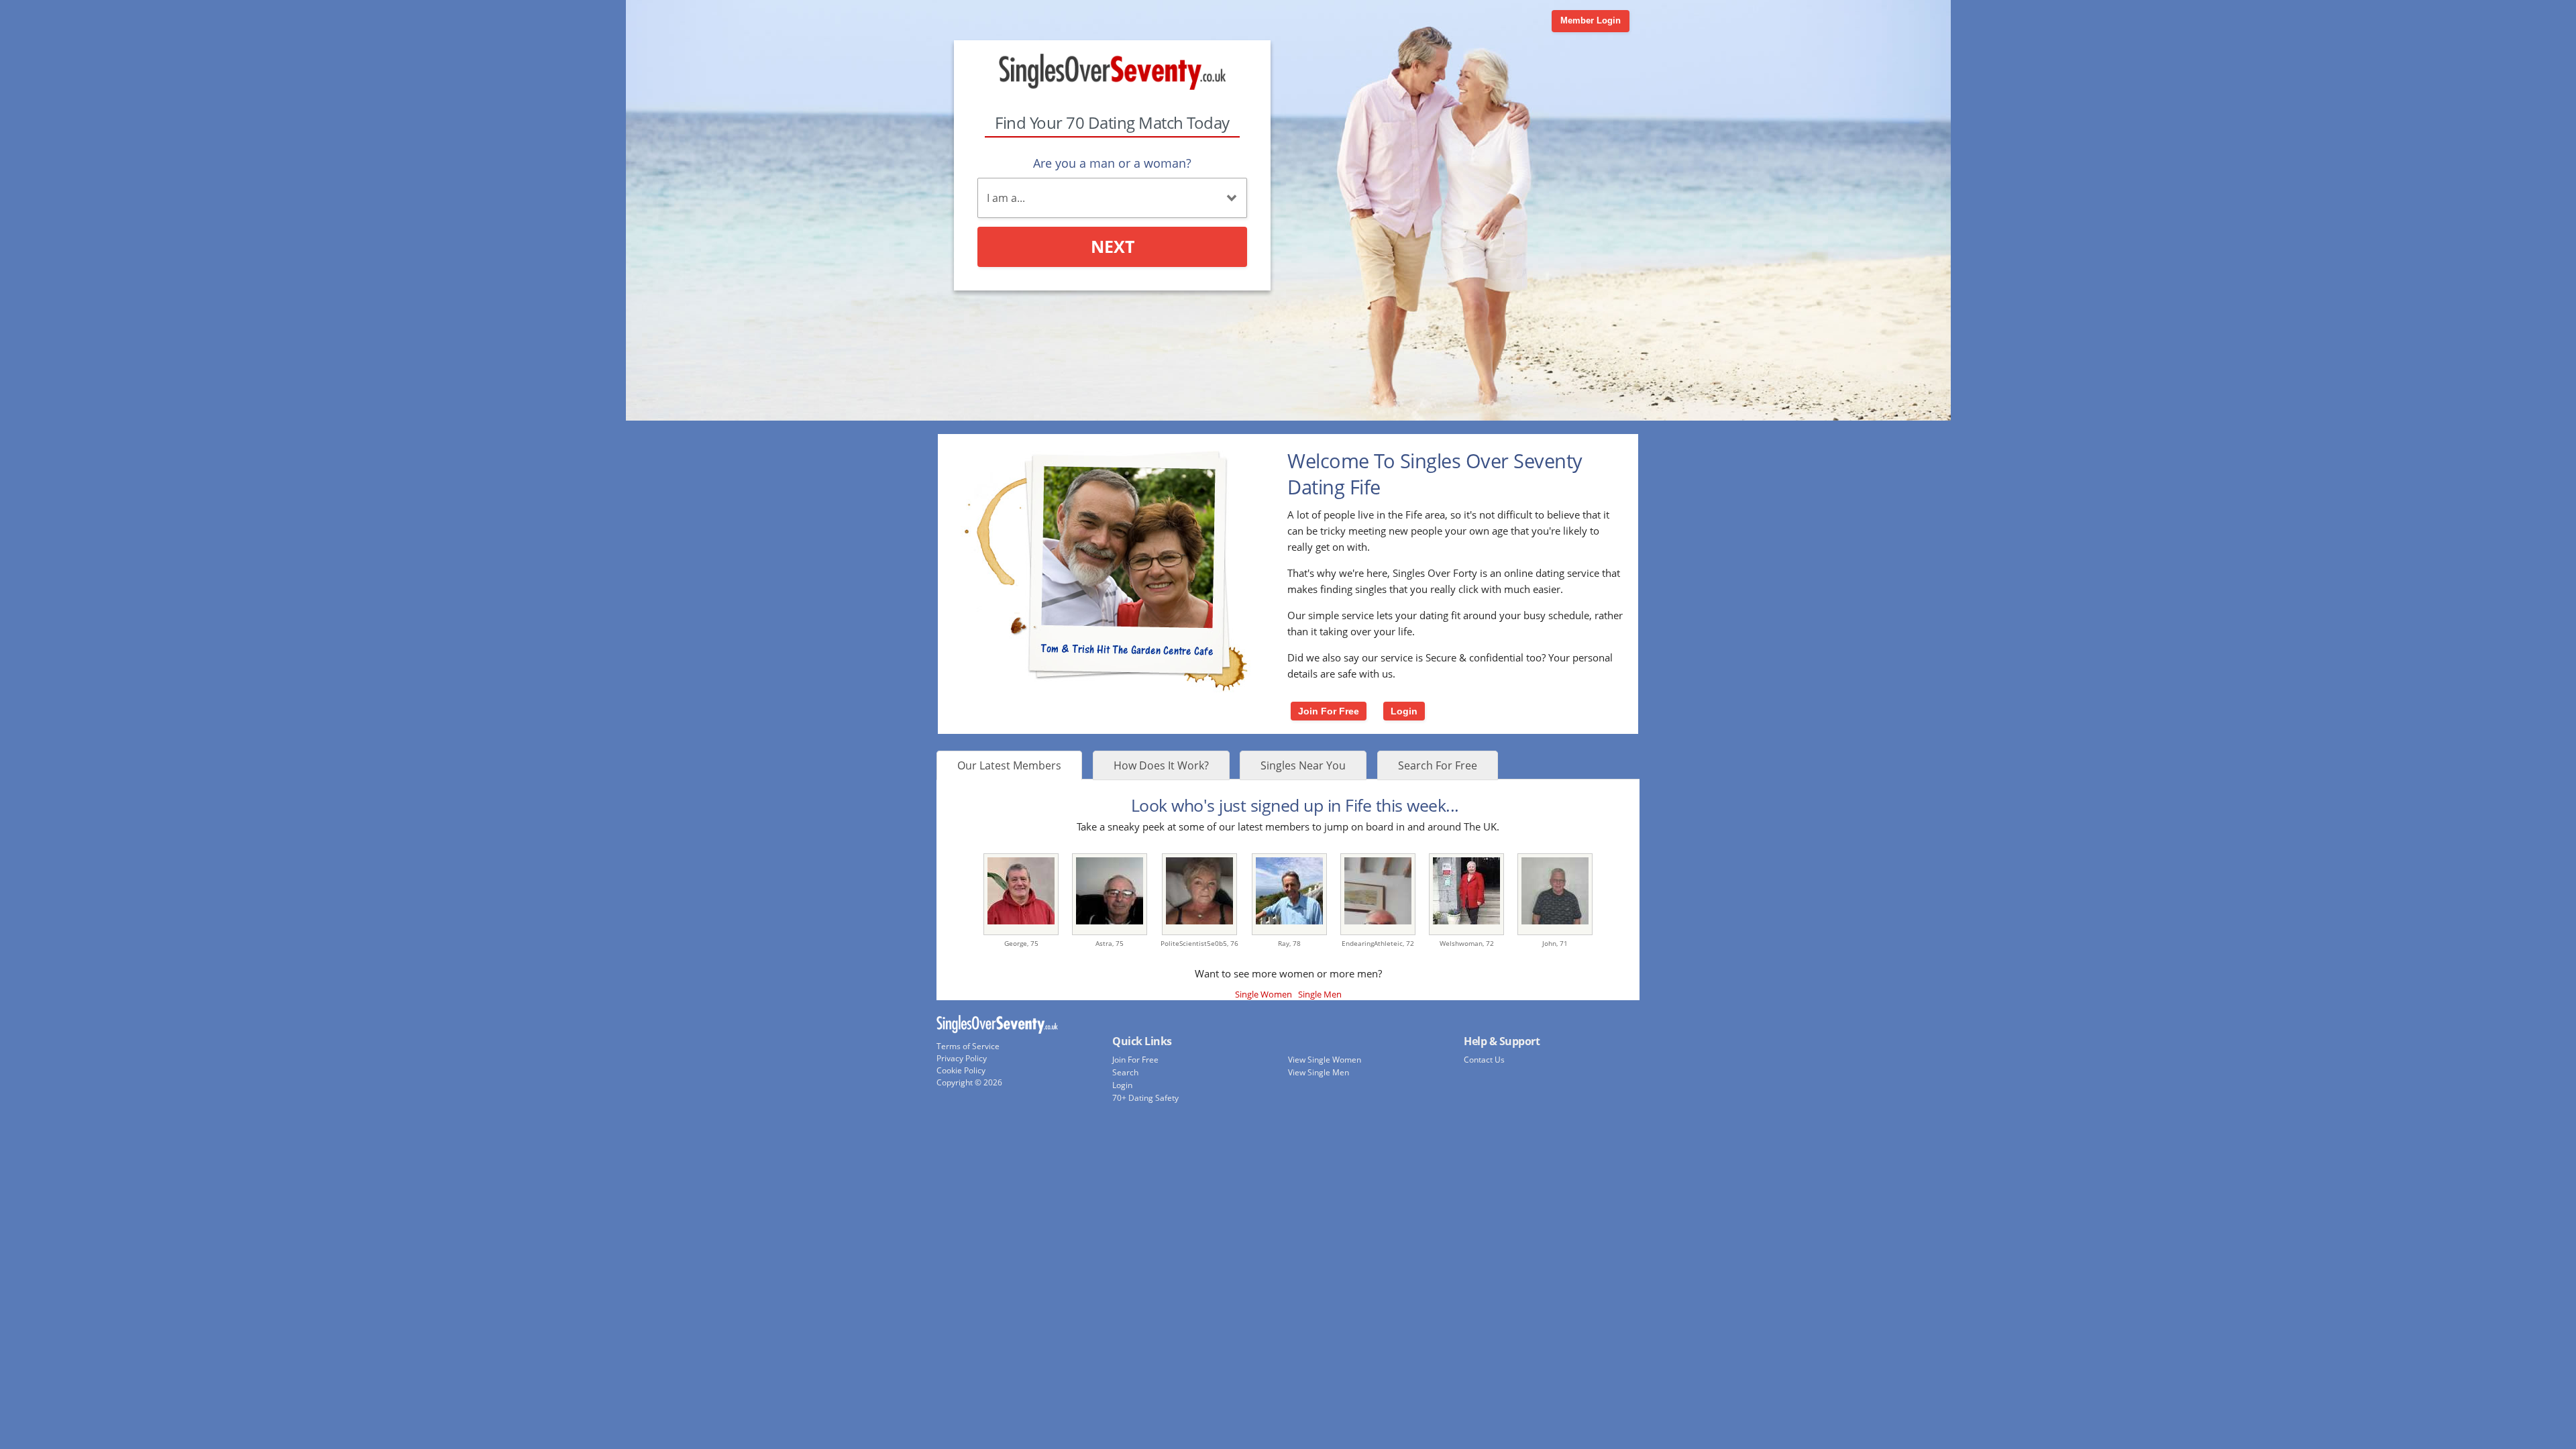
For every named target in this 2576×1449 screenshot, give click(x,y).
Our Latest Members (1009, 765)
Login (1404, 711)
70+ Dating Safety (1145, 1098)
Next (1113, 246)
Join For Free (1329, 711)
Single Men (1320, 994)
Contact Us (1484, 1060)
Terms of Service (968, 1046)
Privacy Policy (962, 1058)
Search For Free (1438, 765)
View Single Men (1319, 1072)
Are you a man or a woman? (1112, 163)
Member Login (1591, 20)
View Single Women (1325, 1060)
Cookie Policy (961, 1070)
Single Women (1264, 994)
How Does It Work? (1161, 765)
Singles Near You (1303, 765)
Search (1125, 1072)
